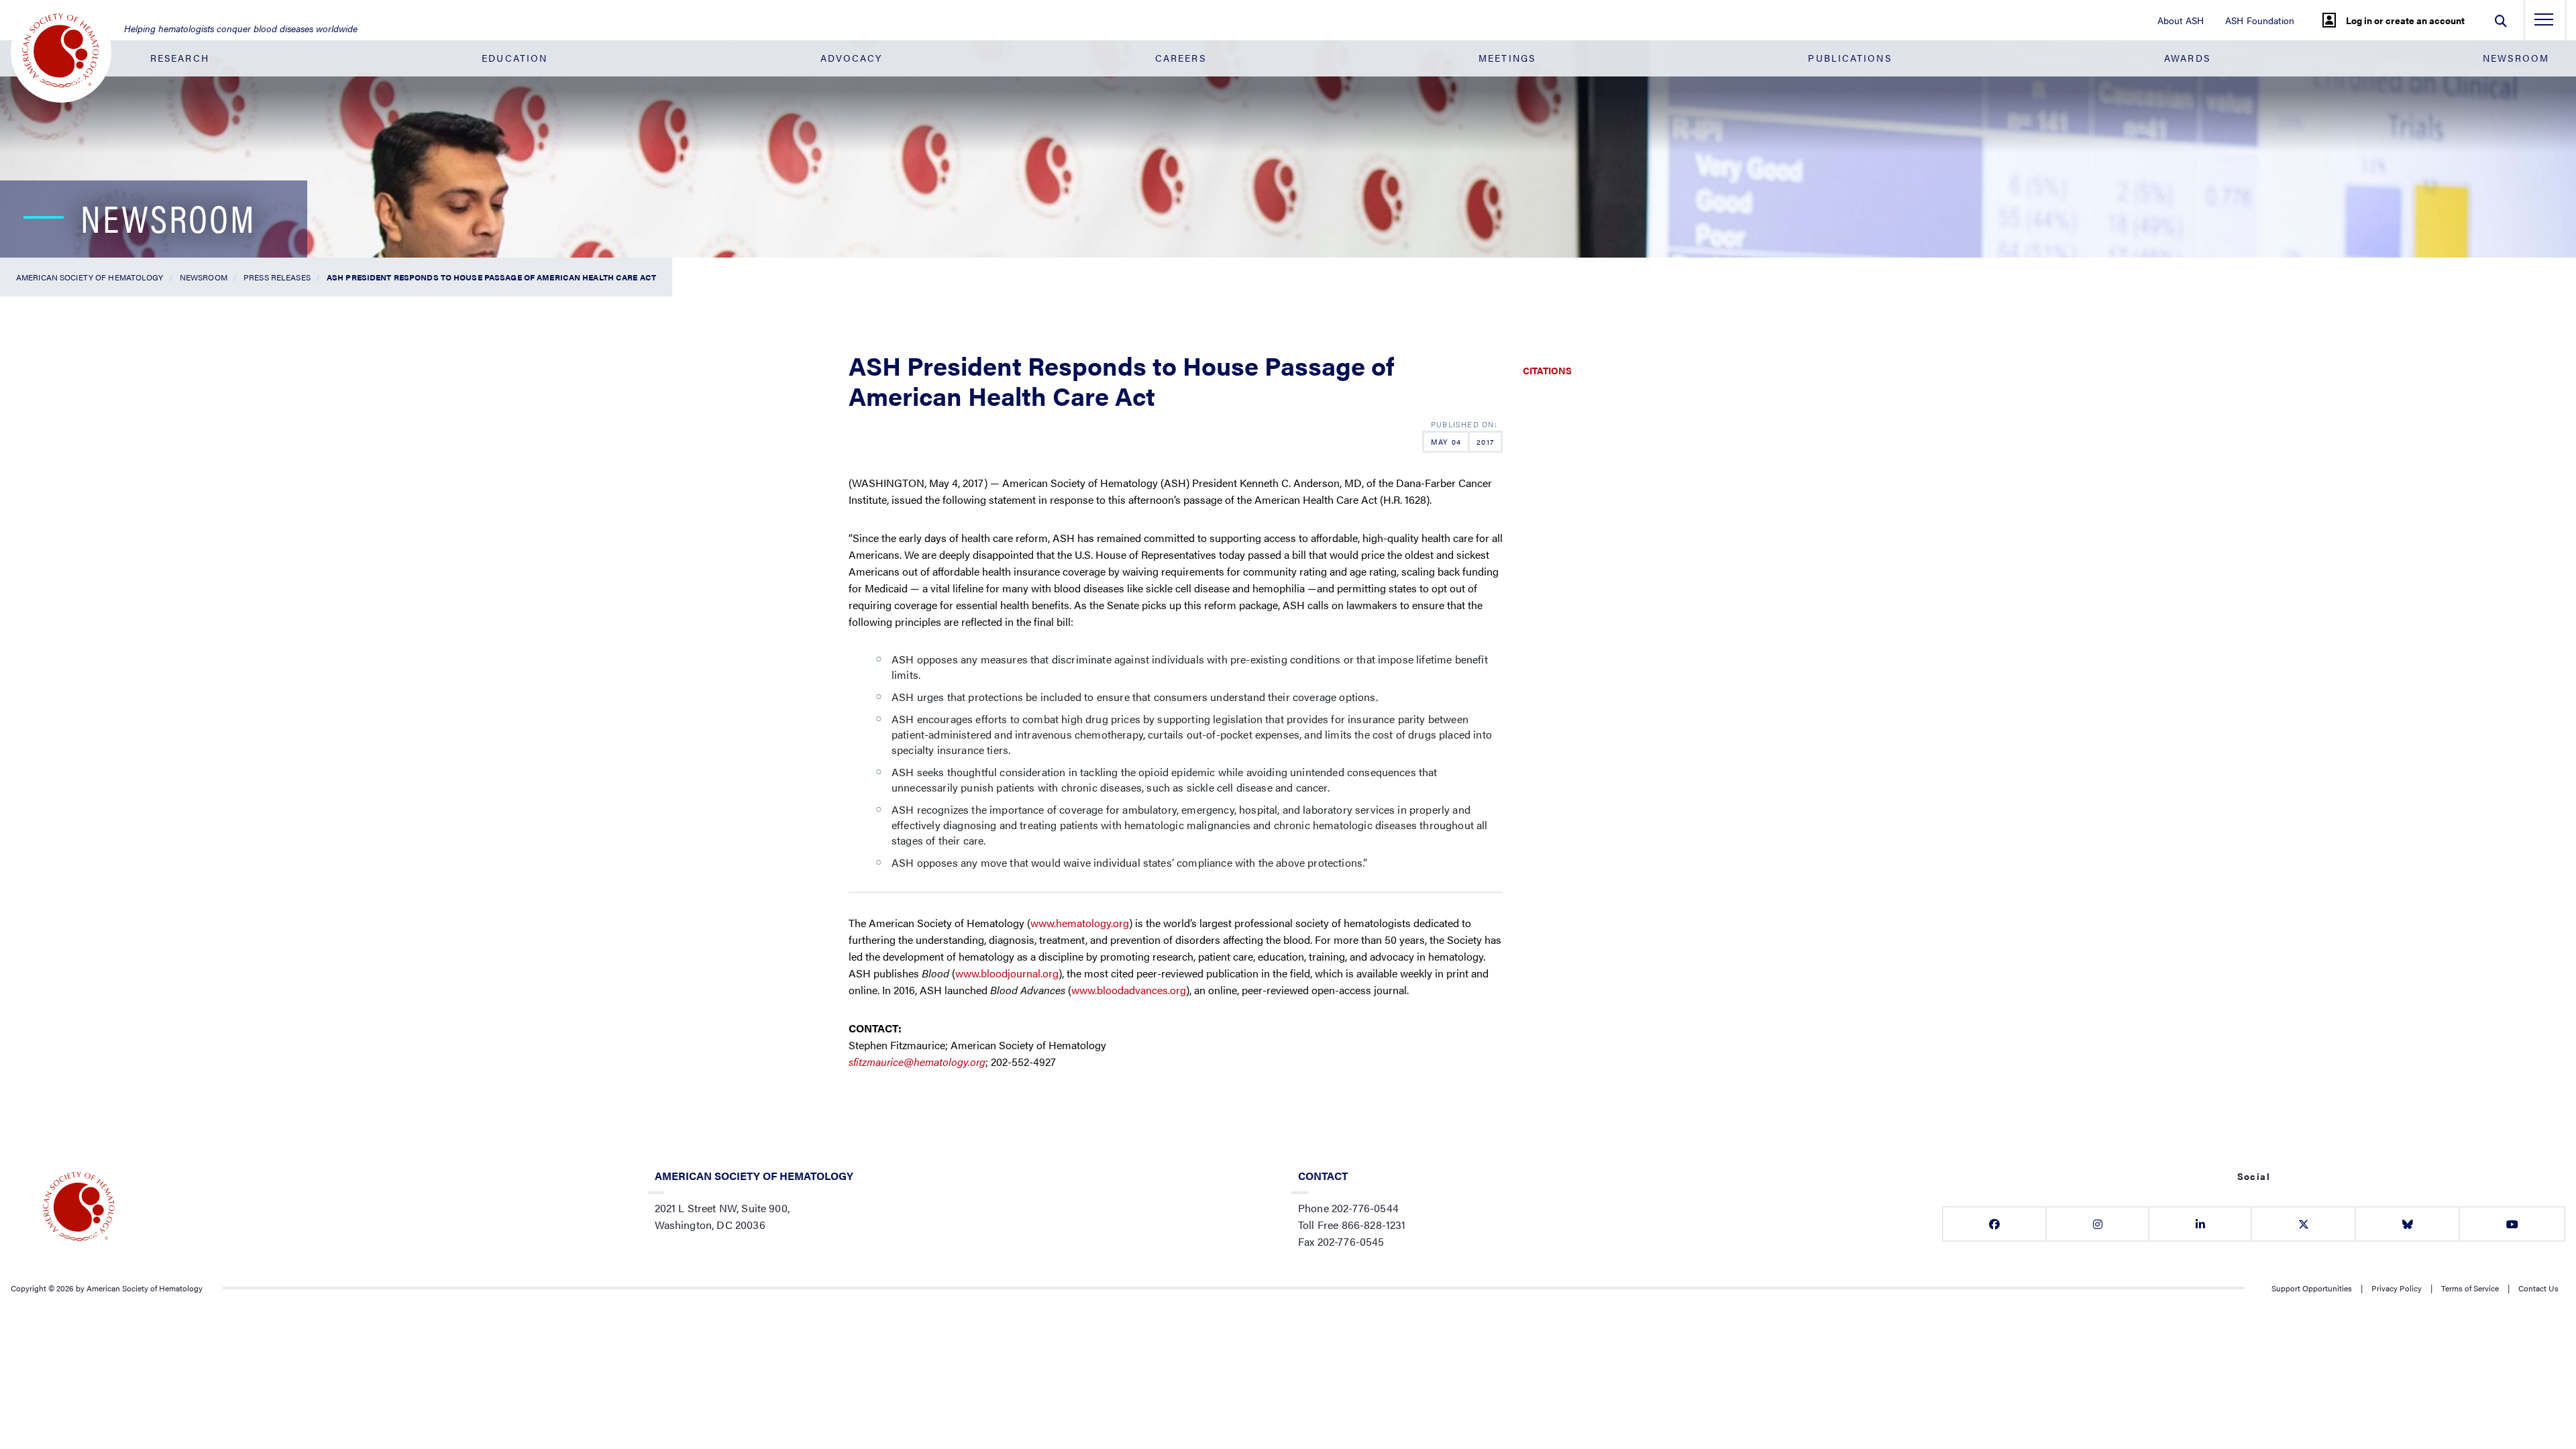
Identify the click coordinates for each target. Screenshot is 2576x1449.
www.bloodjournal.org (1007, 973)
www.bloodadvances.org (1129, 990)
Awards (2187, 58)
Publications (1849, 58)
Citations (1547, 370)
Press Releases (277, 277)
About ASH (2181, 20)
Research (180, 58)
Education (515, 58)
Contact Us (2538, 1288)
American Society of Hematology (90, 277)
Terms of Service (2470, 1288)
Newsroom (2516, 58)
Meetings (1507, 58)
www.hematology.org (1080, 923)
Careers (1181, 58)
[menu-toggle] (2544, 23)
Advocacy (852, 58)
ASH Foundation (2260, 20)
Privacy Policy (2397, 1288)
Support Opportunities (2312, 1288)
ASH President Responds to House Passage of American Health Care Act (491, 277)
